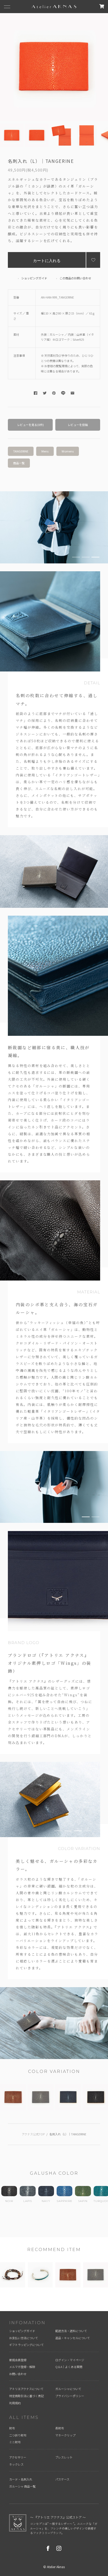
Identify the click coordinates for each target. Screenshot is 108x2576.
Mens (45, 451)
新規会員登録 (18, 2360)
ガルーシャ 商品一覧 (22, 2486)
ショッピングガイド (34, 278)
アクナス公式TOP (33, 2134)
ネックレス (16, 2464)
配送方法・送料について (71, 2331)
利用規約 (15, 2403)
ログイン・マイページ (70, 2360)
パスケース (62, 2479)
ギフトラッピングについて (26, 2345)
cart (102, 6)
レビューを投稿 (78, 425)
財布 (12, 2428)
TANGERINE (21, 451)
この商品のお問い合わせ (75, 278)
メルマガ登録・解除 (22, 2367)
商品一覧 (19, 463)
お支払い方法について (24, 2338)
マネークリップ (65, 2435)
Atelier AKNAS (54, 7)
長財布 (60, 2428)
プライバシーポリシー (70, 2396)
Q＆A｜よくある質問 (69, 2367)
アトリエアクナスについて (26, 2389)
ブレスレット (64, 2457)
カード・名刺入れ (21, 2479)
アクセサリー (18, 2457)
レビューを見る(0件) (30, 425)
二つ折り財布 (18, 2435)
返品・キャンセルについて (73, 2338)
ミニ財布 (15, 2442)
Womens (68, 451)
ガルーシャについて (68, 2389)
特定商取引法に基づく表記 (26, 2396)
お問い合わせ (18, 2374)
